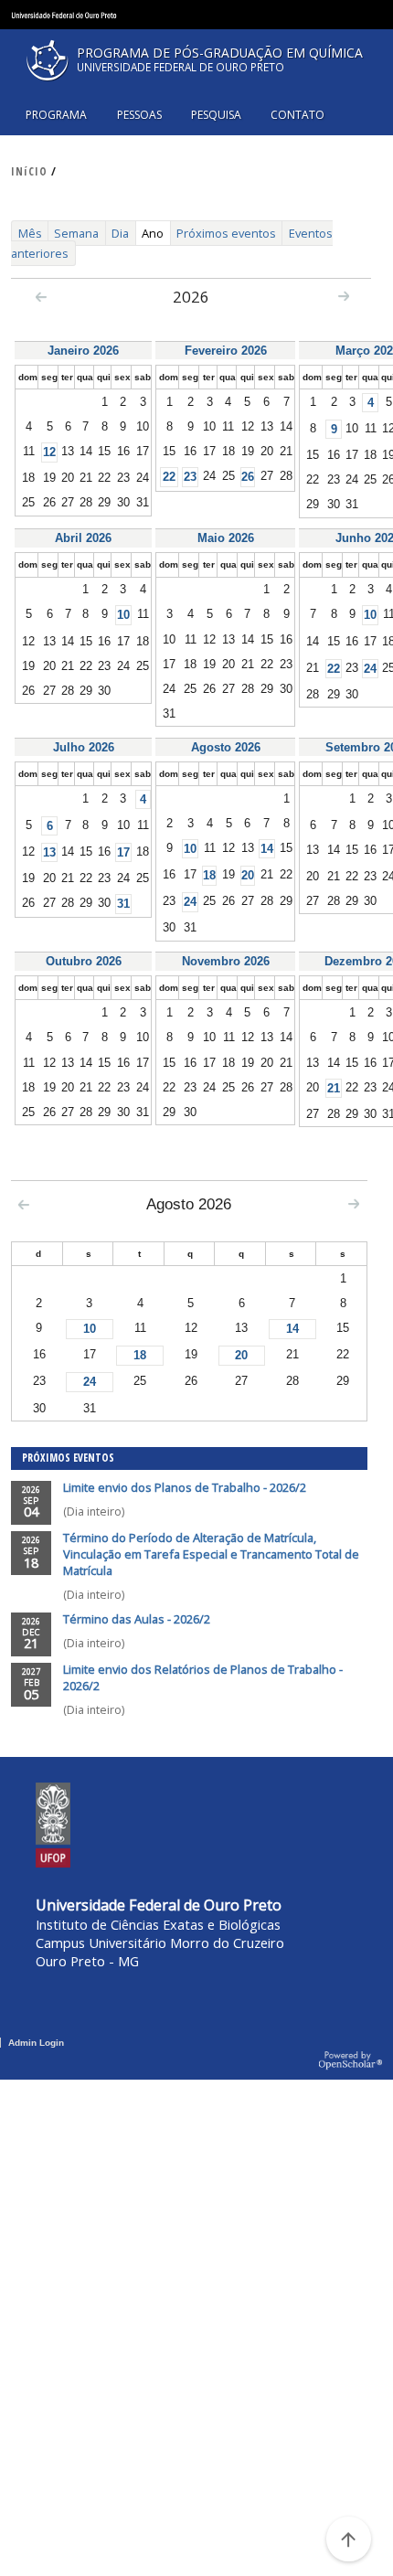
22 (169, 477)
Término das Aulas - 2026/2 (137, 1619)
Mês (30, 233)
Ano (156, 235)
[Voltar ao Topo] (348, 2539)
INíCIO (29, 171)
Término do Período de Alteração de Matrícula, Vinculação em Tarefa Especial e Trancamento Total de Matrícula (211, 1554)
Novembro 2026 (226, 961)
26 (248, 477)
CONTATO (297, 115)
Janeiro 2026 (83, 351)
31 (123, 904)
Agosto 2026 (226, 747)
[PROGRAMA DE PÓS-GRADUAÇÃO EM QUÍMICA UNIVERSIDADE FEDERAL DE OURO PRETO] (196, 86)
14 (267, 849)
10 (123, 615)
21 (334, 1088)
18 (209, 875)
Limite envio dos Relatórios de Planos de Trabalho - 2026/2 (203, 1677)
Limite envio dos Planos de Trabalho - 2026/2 (185, 1487)
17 (123, 852)
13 (49, 852)
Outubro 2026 (84, 961)
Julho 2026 (84, 747)
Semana (76, 233)
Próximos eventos (226, 233)
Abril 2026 (83, 538)
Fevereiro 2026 (226, 351)
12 (49, 452)
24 (370, 669)
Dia (120, 233)
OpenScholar (351, 2061)
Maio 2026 (226, 538)
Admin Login (36, 2043)
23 (190, 477)
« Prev (41, 296)
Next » (344, 295)
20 (248, 875)
